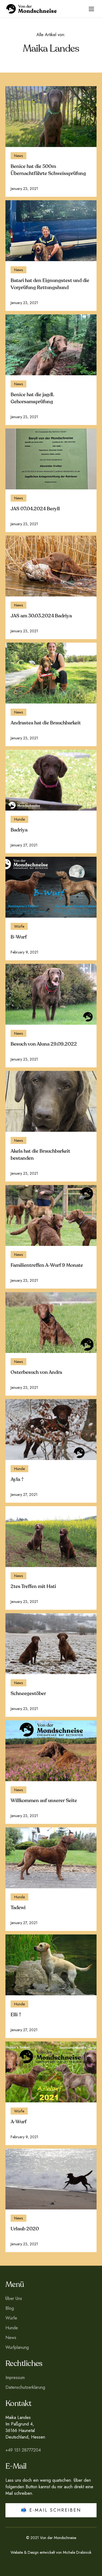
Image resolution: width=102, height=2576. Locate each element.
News (11, 2338)
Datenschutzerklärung (25, 2387)
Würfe (11, 2318)
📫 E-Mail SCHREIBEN (51, 2510)
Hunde (12, 2328)
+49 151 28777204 (23, 2450)
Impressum (15, 2378)
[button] (91, 9)
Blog (10, 2308)
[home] (42, 9)
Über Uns (14, 2298)
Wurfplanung (17, 2347)
